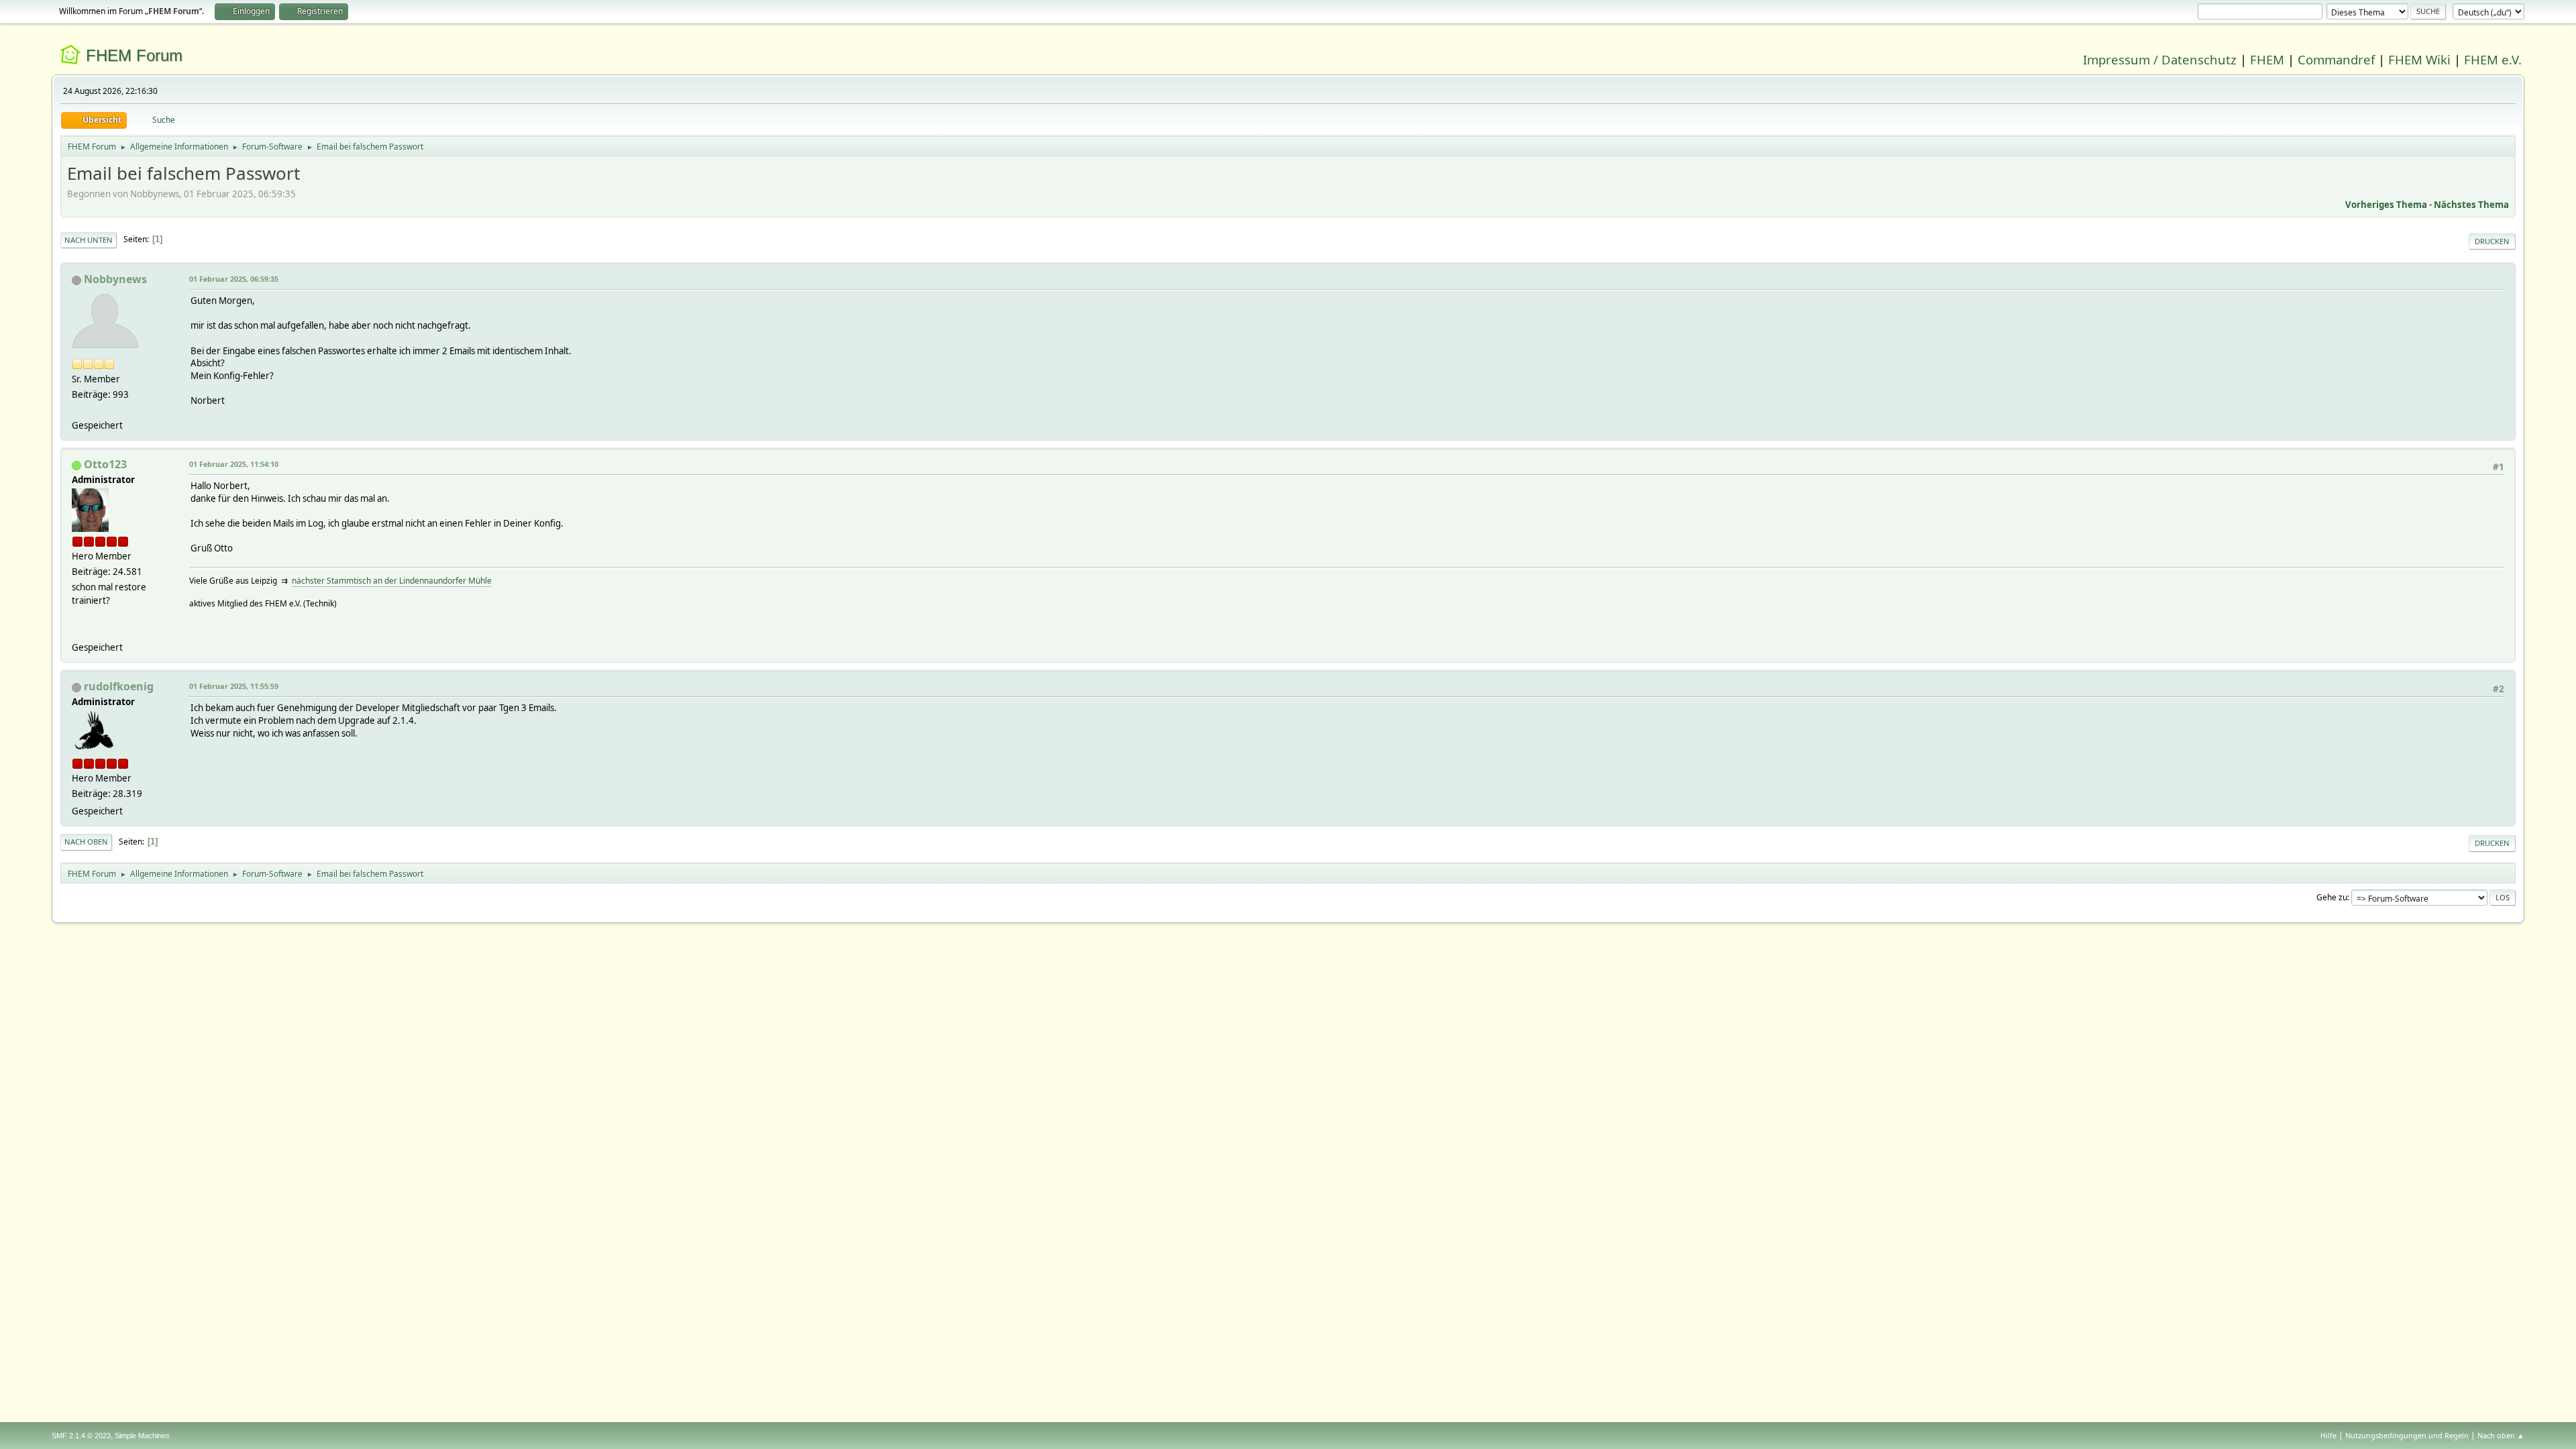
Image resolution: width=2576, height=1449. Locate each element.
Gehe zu (2332, 897)
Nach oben (86, 842)
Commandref (2336, 59)
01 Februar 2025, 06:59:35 (234, 279)
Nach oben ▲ (2501, 1435)
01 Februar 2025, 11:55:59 (234, 686)
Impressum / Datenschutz (2160, 59)
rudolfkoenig (119, 686)
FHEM (2267, 59)
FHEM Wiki (2419, 59)
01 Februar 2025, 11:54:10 (234, 464)
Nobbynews (115, 279)
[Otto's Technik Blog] (77, 631)
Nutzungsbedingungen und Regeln (2407, 1435)
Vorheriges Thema (2386, 205)
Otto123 (105, 464)
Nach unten (89, 240)
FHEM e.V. (2493, 59)
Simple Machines (142, 1436)
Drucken (2492, 241)
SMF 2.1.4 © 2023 (81, 1436)
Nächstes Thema (2471, 205)
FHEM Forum (134, 55)
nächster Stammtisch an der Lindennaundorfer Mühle (392, 581)
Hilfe (2328, 1435)
